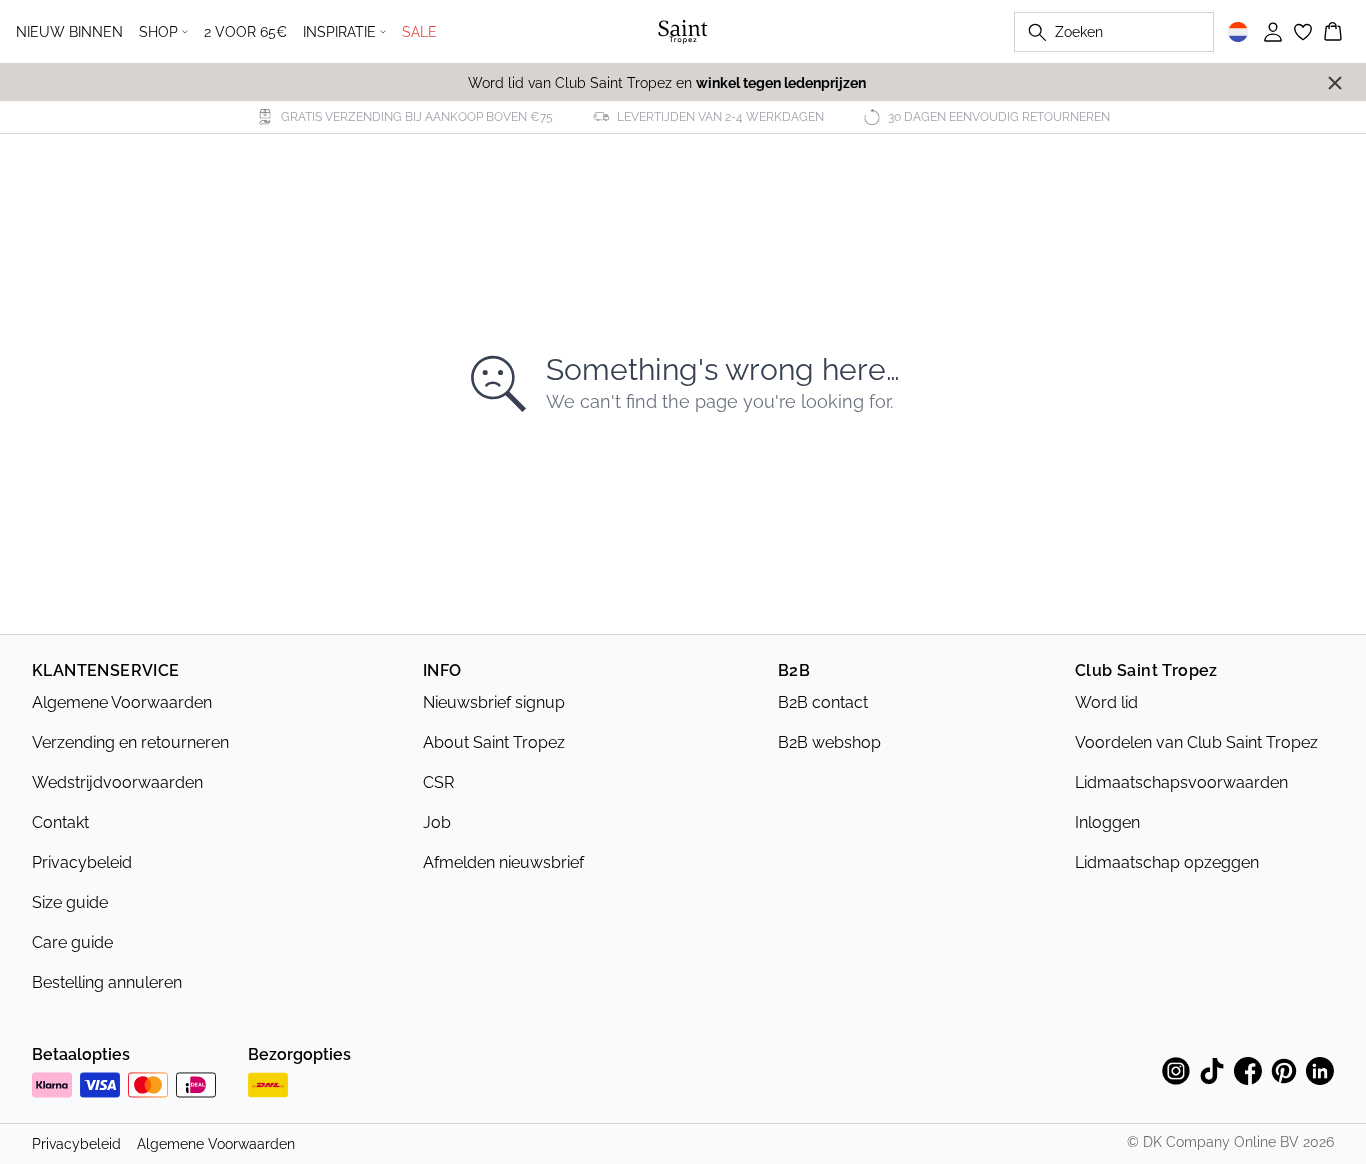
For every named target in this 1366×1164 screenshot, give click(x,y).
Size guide (70, 902)
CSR (438, 782)
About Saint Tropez (494, 742)
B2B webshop (829, 742)
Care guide (72, 942)
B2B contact (823, 702)
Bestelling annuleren (107, 982)
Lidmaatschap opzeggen (1167, 862)
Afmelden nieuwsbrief (503, 862)
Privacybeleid (82, 862)
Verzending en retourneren (130, 742)
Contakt (60, 822)
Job (437, 822)
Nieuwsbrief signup (494, 702)
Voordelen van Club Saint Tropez (1196, 742)
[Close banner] (1335, 83)
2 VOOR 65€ (245, 32)
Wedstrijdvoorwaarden (117, 782)
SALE (419, 32)
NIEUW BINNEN (69, 32)
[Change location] (1238, 32)
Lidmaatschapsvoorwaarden (1181, 782)
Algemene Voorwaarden (122, 702)
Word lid (1106, 702)
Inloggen (1107, 822)
